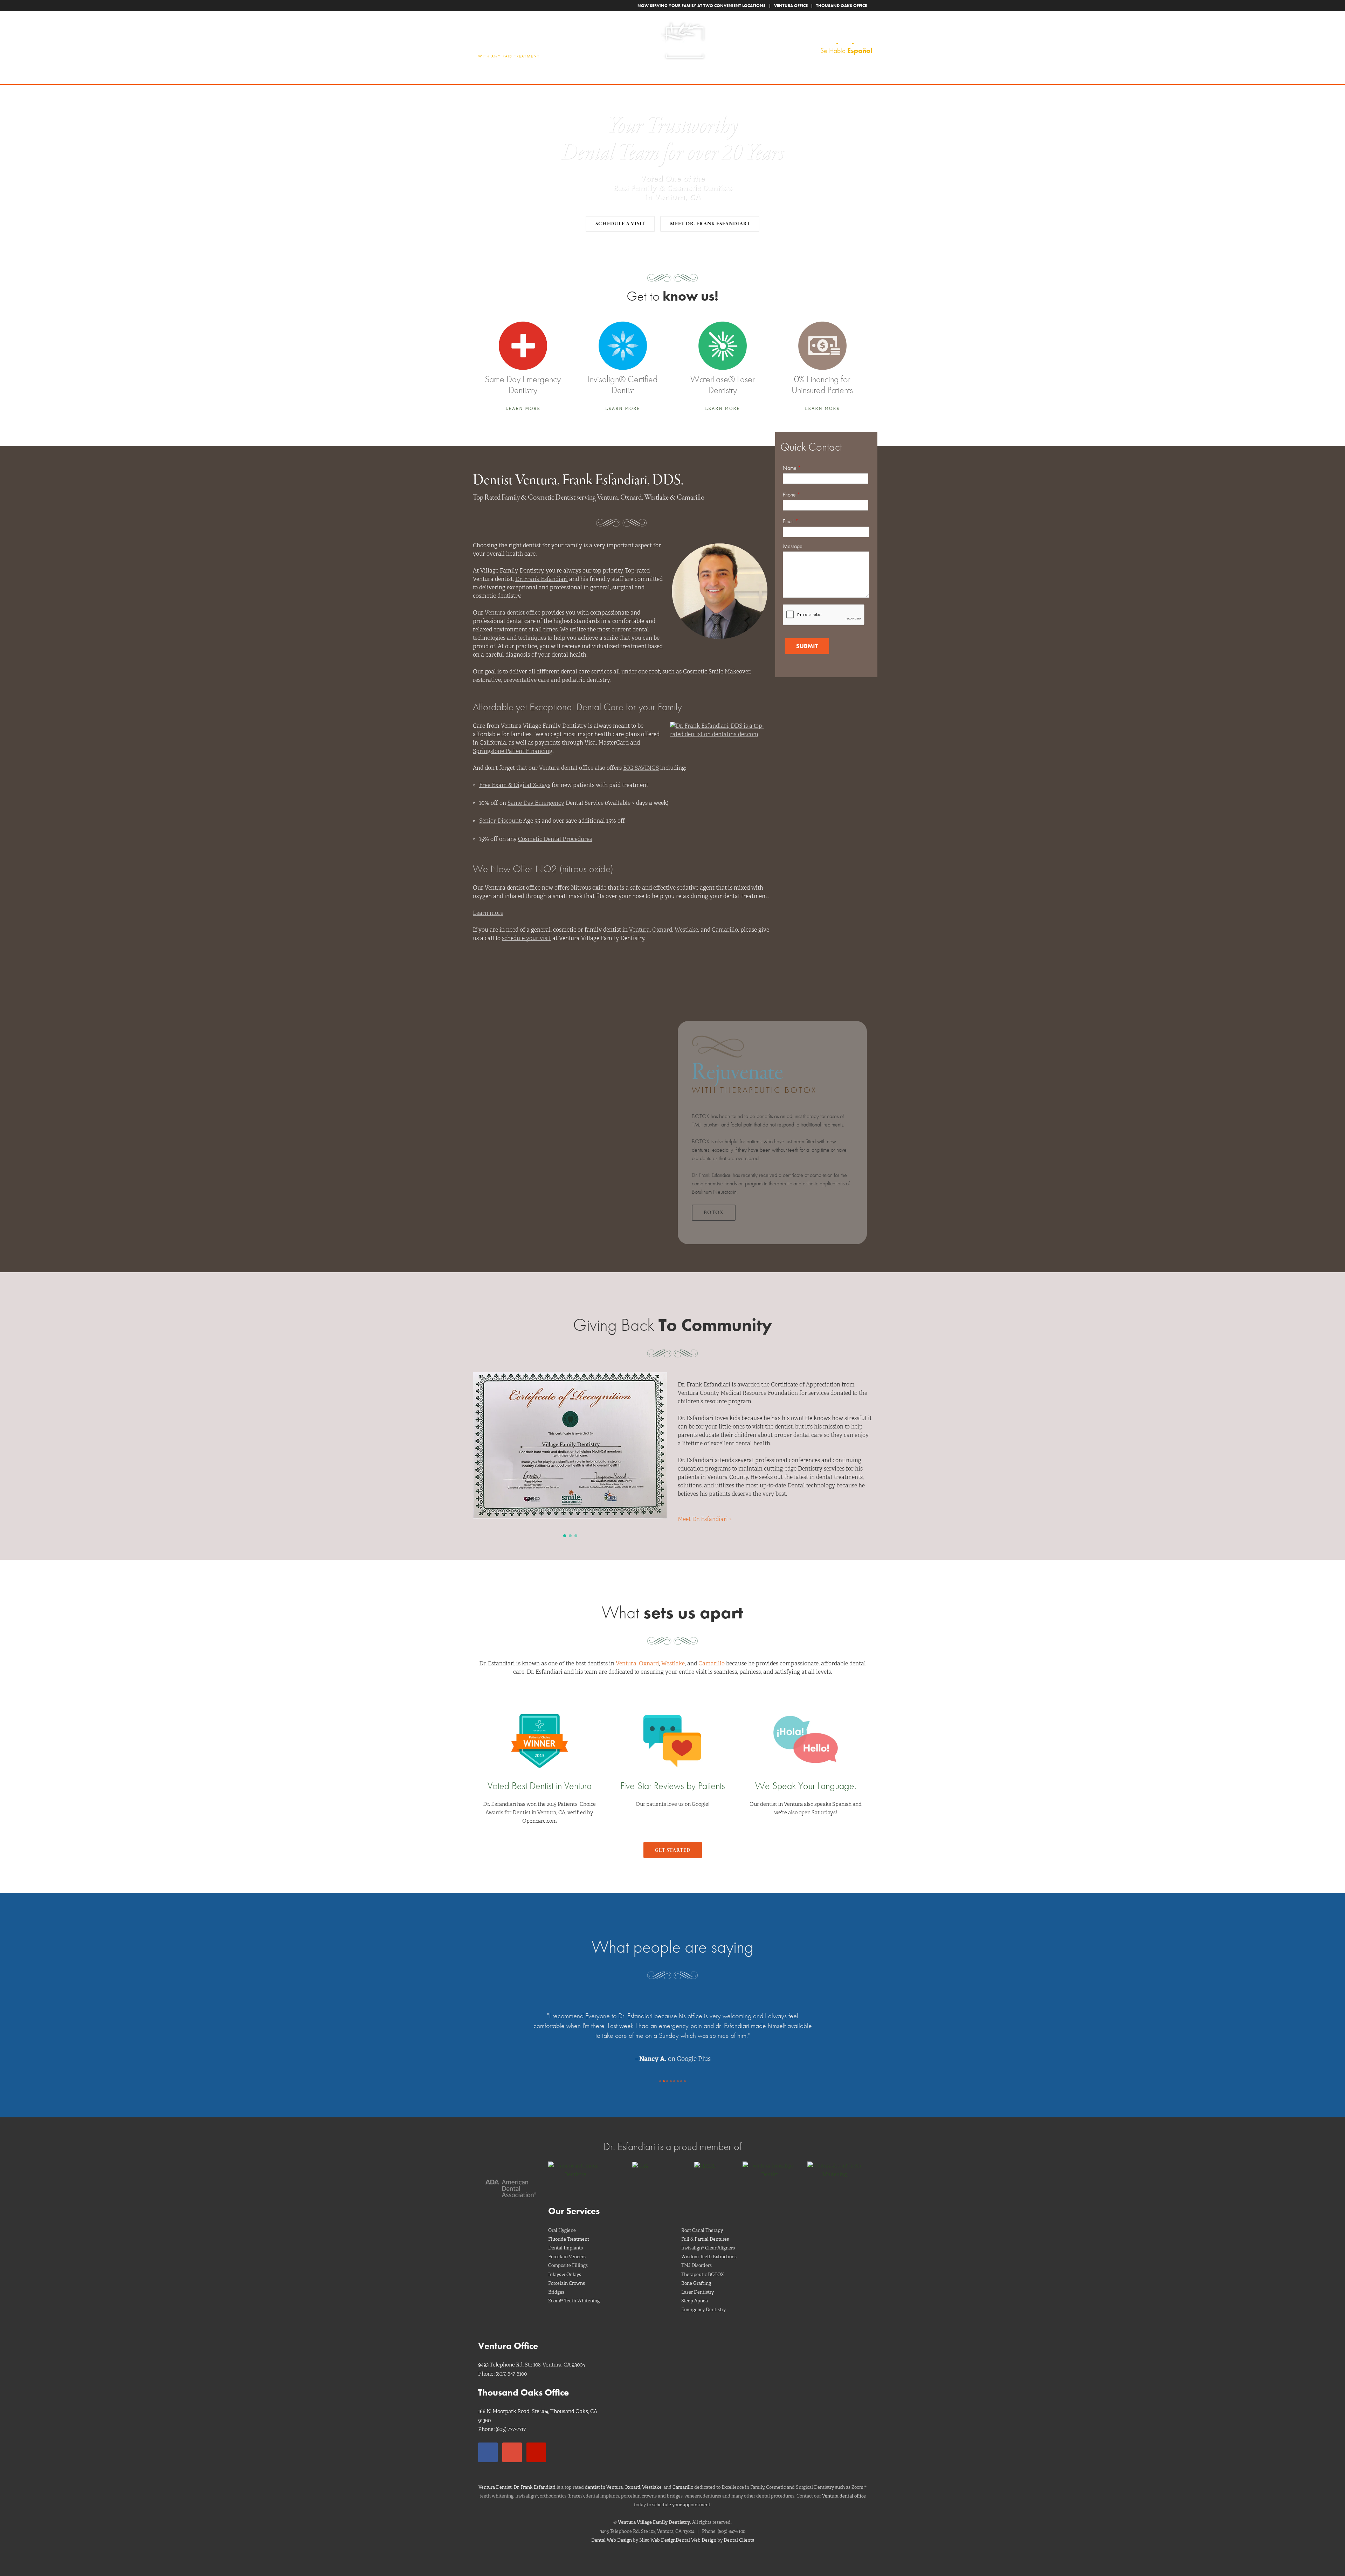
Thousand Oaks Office (523, 2383)
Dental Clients (739, 2530)
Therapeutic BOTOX (703, 2265)
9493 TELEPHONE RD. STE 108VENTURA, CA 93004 (836, 30)
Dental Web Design (612, 2530)
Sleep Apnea (695, 2291)
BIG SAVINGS (641, 768)
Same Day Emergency (536, 803)
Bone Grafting (696, 2273)
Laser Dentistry (698, 2282)
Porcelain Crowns (567, 2273)
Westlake (686, 930)
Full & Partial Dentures (705, 2229)
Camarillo (725, 930)
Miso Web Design (657, 2530)
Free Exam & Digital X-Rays (515, 785)
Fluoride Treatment (569, 2229)
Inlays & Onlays (565, 2265)
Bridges (556, 2282)
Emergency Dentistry (703, 2300)
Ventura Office (508, 2336)
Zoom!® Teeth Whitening (574, 2291)
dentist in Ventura (604, 2477)
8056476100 (847, 42)
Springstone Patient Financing (513, 751)
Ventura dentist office (513, 613)
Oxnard (662, 930)
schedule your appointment (681, 2495)
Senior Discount (500, 821)
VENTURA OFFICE (791, 6)
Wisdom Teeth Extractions (709, 2247)
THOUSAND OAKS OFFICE (842, 6)
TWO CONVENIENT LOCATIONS (734, 6)
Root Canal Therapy (702, 2221)
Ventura (639, 930)
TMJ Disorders (696, 2256)
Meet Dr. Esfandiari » (705, 1519)
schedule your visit (526, 938)
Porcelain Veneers (567, 2247)
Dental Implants (565, 2238)
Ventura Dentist (495, 2477)
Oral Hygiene (562, 2221)
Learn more (488, 913)
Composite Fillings (568, 2256)
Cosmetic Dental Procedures (555, 839)
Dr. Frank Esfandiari (542, 579)
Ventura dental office (844, 2486)
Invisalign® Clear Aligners (708, 2238)
